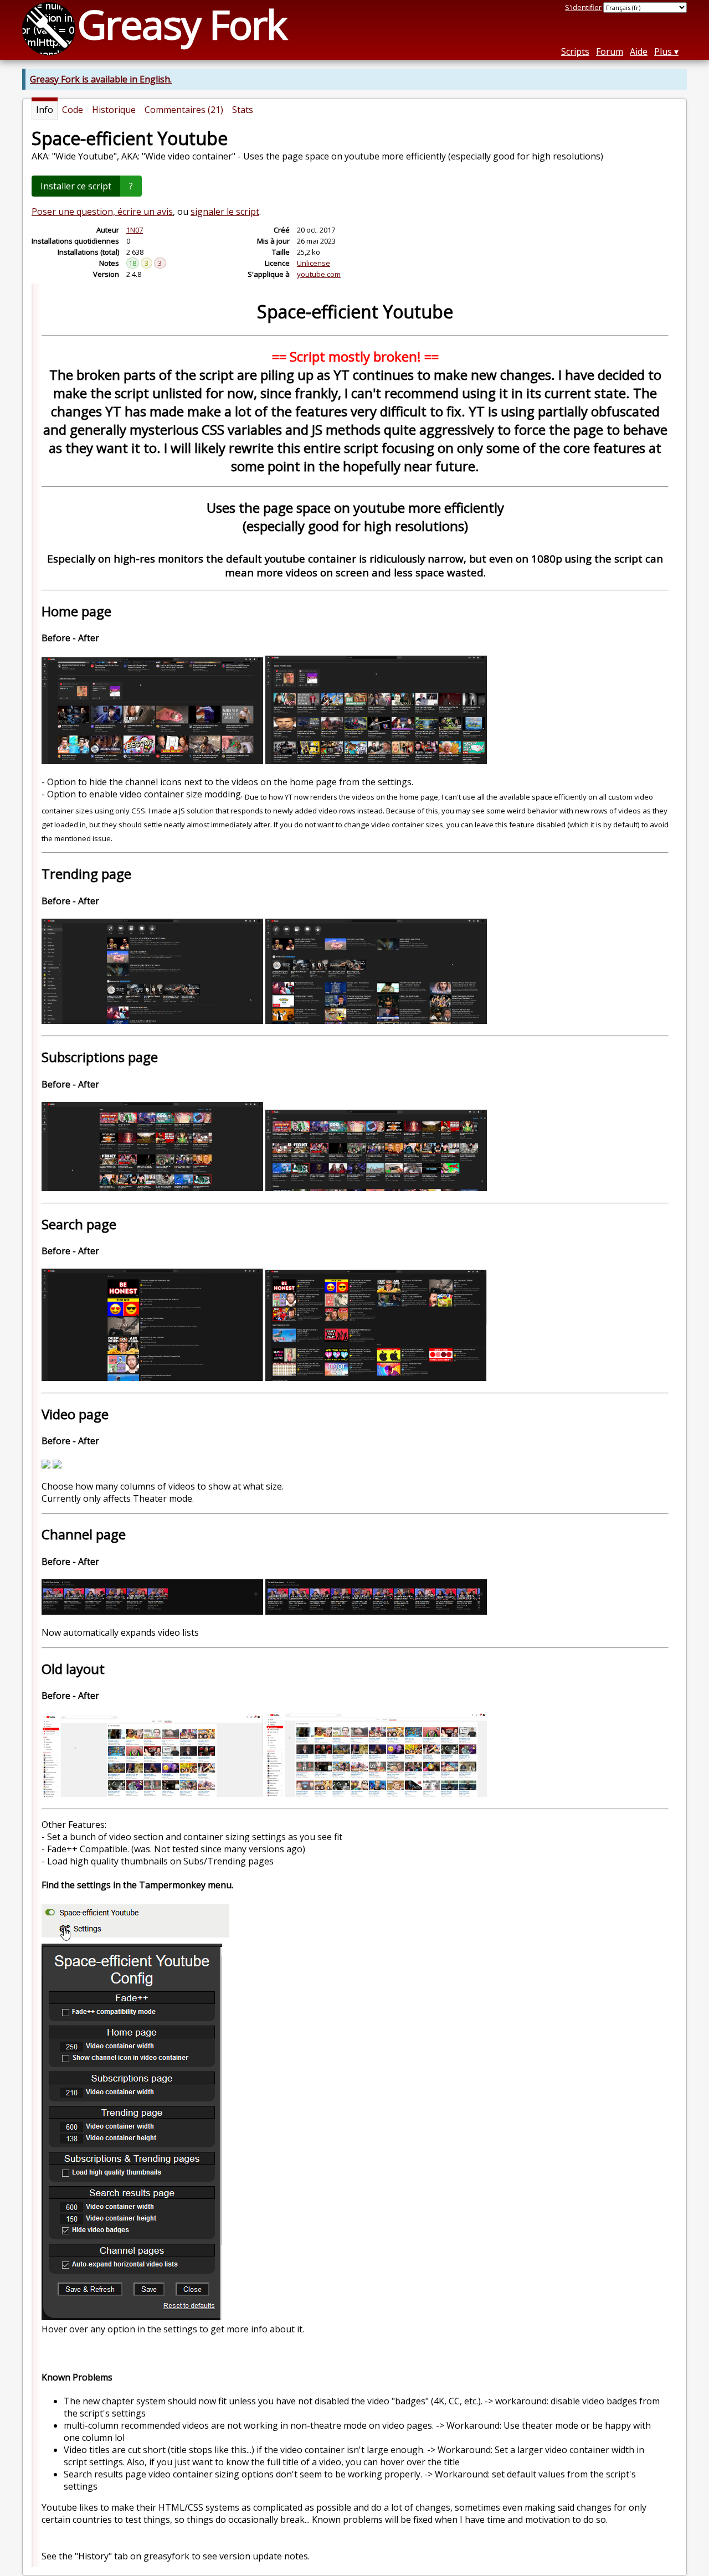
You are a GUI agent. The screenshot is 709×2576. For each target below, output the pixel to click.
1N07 (135, 230)
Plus (663, 51)
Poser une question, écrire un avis (102, 212)
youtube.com (319, 274)
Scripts (575, 51)
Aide (639, 51)
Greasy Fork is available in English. (101, 79)
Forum (610, 51)
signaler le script (225, 212)
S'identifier (583, 7)
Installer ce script (76, 186)
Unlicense (314, 263)
